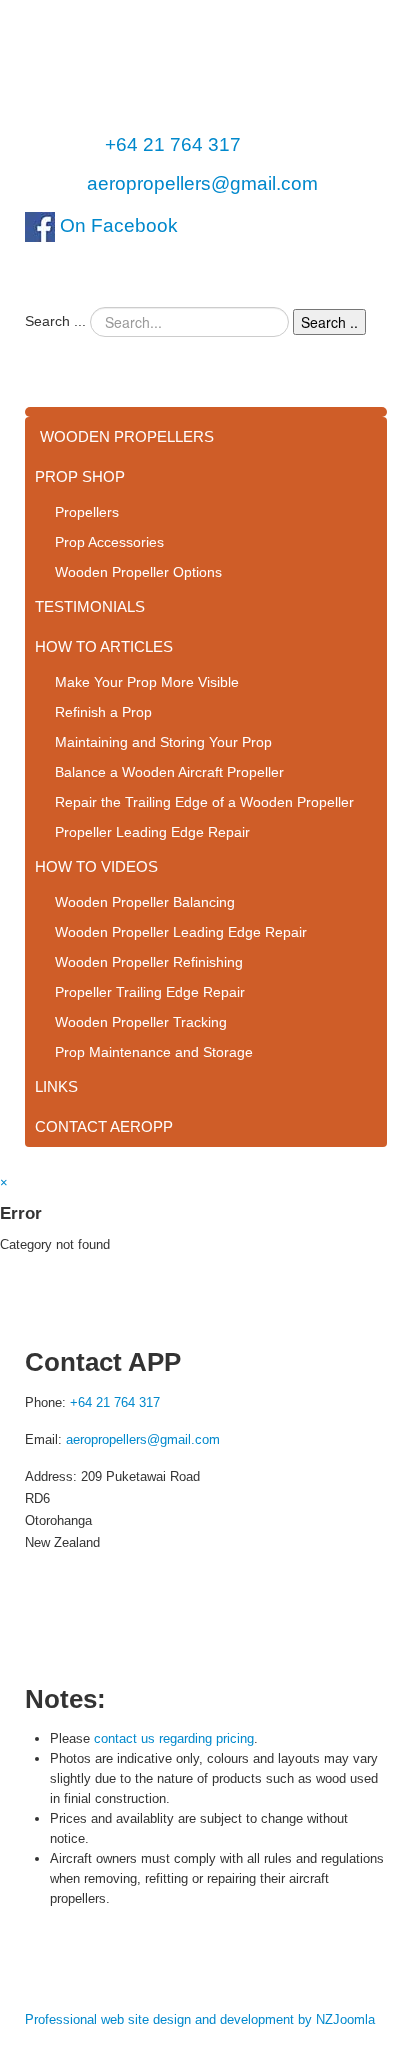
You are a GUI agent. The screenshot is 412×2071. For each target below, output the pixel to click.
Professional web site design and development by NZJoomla (200, 2019)
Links (56, 1086)
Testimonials (90, 606)
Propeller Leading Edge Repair (152, 832)
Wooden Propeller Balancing (145, 902)
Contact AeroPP (104, 1126)
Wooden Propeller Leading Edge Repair (181, 932)
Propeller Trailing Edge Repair (150, 992)
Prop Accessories (109, 542)
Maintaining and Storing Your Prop (163, 742)
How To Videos (96, 866)
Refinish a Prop (103, 712)
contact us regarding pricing (174, 1738)
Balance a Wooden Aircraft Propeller (169, 772)
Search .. (329, 322)
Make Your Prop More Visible (147, 682)
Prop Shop (80, 476)
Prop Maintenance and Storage (154, 1052)
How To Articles (104, 646)
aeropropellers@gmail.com (202, 183)
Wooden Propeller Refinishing (149, 962)
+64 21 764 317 (173, 144)
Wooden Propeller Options (138, 572)
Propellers (87, 512)
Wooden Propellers (127, 436)
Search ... (55, 321)
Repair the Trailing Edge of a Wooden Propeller (204, 802)
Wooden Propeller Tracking (141, 1022)
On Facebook (116, 225)
